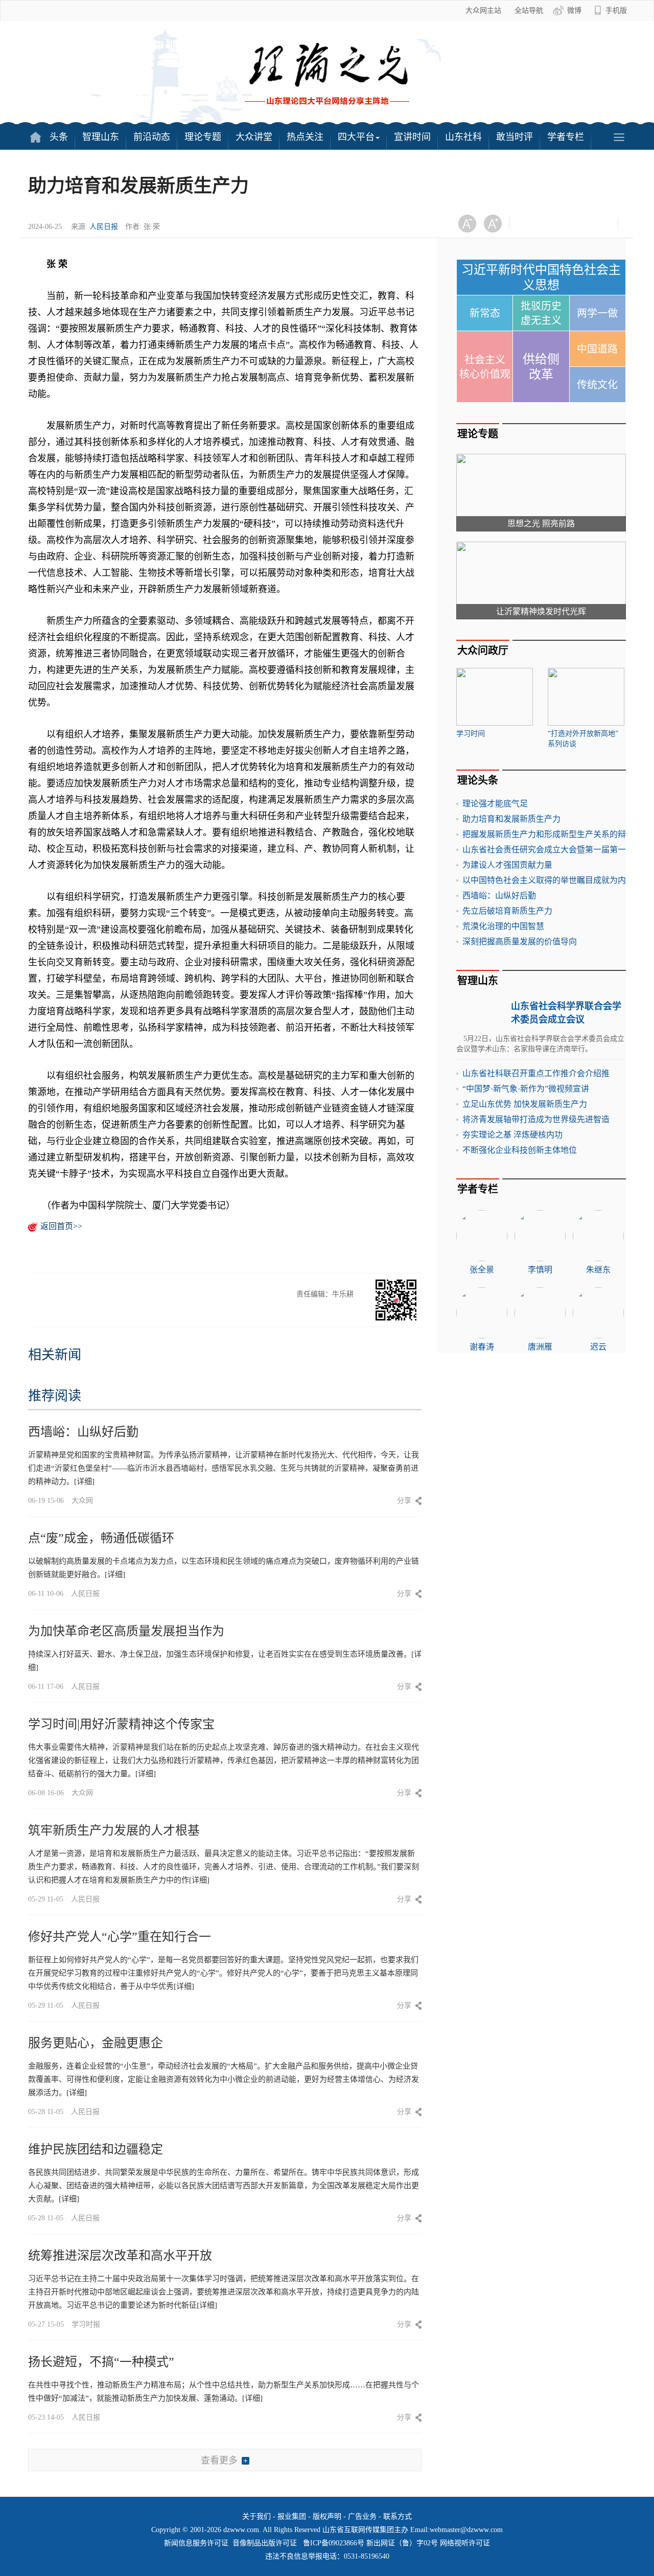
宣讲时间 (412, 137)
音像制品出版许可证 (265, 2543)
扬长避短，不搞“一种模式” (101, 2362)
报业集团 (292, 2516)
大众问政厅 (483, 651)
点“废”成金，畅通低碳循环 (101, 1538)
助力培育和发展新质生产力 (511, 819)
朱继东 (598, 1270)
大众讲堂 (254, 137)
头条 (59, 137)
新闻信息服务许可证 (196, 2543)
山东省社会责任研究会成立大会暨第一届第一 (544, 850)
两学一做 (597, 313)
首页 (35, 137)
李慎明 (540, 1270)
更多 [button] (619, 137)
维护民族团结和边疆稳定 (96, 2149)
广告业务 (362, 2516)
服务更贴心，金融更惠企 (96, 2043)
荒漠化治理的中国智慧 (503, 926)
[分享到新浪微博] (555, 224)
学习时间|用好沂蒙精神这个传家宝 (121, 1724)
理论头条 (478, 780)
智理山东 (101, 137)
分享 (404, 1501)
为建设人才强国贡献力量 (507, 865)
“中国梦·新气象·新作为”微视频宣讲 (526, 1089)
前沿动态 (152, 137)
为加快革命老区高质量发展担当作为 (126, 1631)
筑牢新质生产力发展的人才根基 (114, 1830)
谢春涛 (482, 1347)
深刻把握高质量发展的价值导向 (520, 942)
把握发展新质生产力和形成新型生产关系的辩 (544, 834)
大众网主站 (483, 10)
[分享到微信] (530, 224)
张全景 (482, 1270)
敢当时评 (515, 137)
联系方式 (398, 2516)
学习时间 (471, 734)
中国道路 (597, 349)
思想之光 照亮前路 (541, 524)
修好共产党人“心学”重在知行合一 (120, 1937)
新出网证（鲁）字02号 (402, 2543)
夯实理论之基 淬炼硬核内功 (512, 1135)
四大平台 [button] (356, 137)
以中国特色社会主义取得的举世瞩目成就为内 (544, 880)
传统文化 (597, 385)
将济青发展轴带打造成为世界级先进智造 (536, 1119)
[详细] (84, 1481)
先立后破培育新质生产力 (507, 911)
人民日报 (104, 227)
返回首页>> (61, 1226)
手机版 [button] (616, 10)
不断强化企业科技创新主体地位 (520, 1150)
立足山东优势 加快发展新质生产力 (525, 1104)
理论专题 (203, 137)
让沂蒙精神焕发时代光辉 (541, 611)
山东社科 (463, 137)
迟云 (598, 1347)
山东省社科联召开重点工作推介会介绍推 (536, 1073)
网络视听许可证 (465, 2543)
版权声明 (327, 2516)
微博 (574, 10)
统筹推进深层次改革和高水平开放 (120, 2256)
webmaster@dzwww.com (466, 2530)
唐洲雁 (540, 1347)
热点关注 (305, 137)
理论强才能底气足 (495, 804)
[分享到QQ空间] (580, 224)
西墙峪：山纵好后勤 (83, 1432)
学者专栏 (566, 137)
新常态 (485, 313)
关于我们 (256, 2516)
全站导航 (529, 10)
